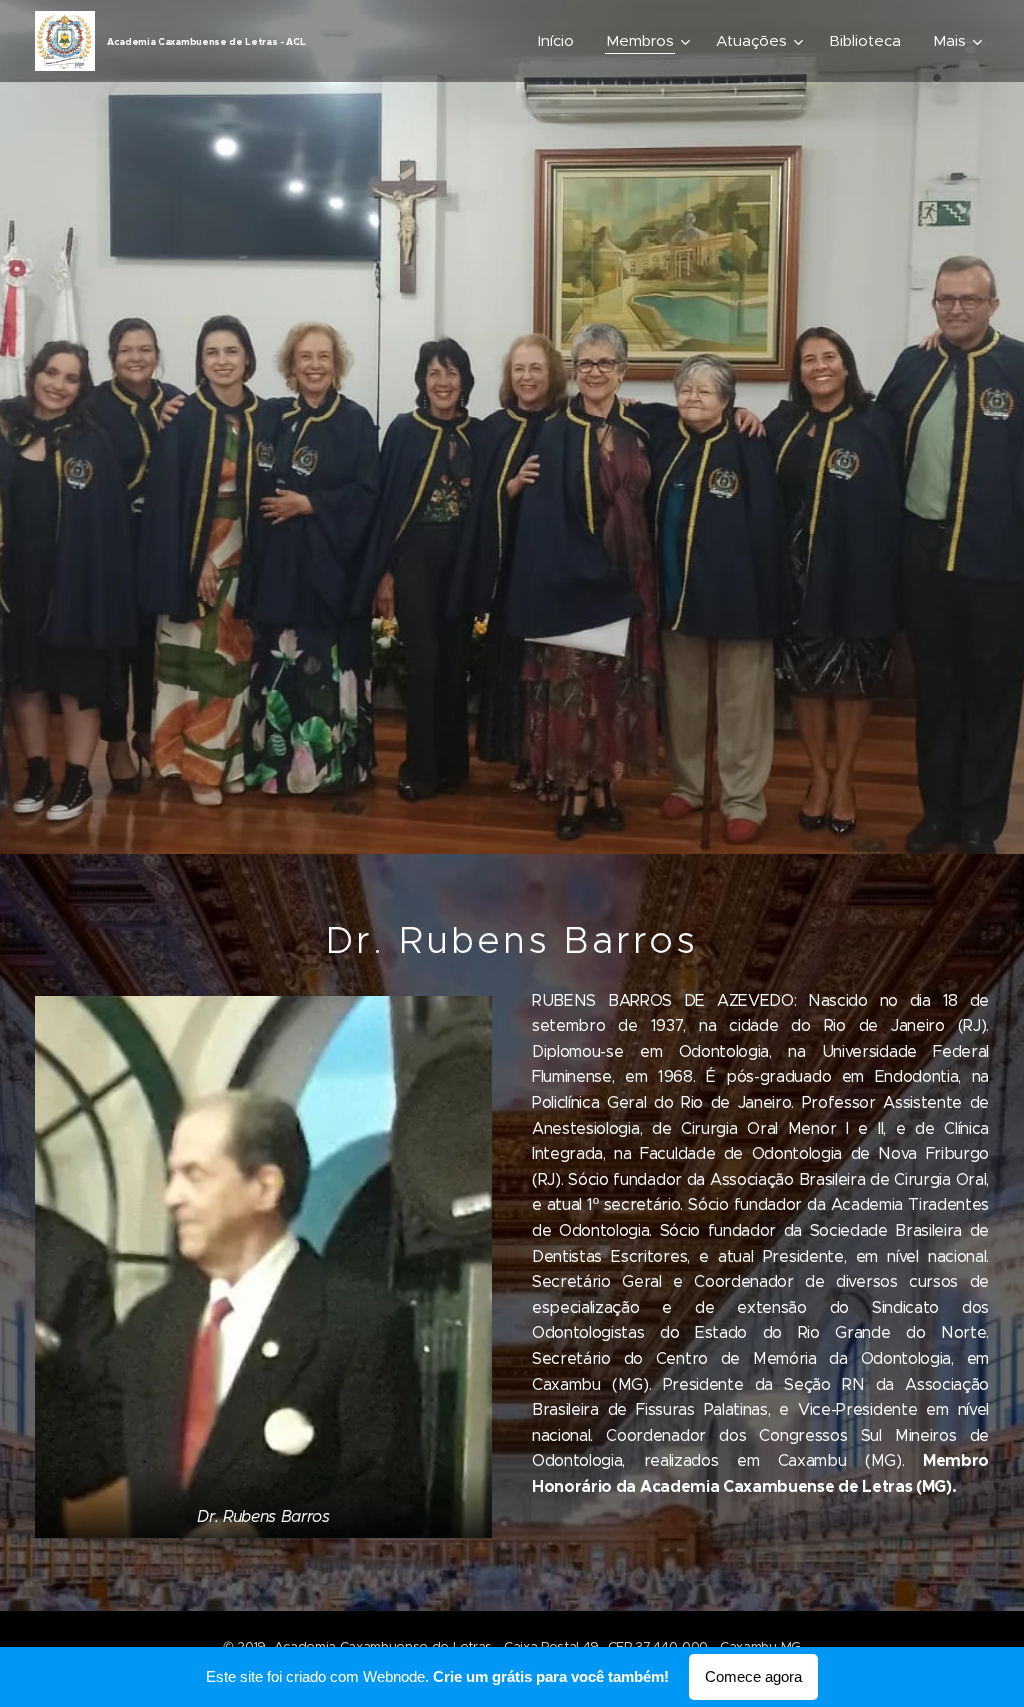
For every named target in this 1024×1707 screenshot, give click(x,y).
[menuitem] (561, 41)
